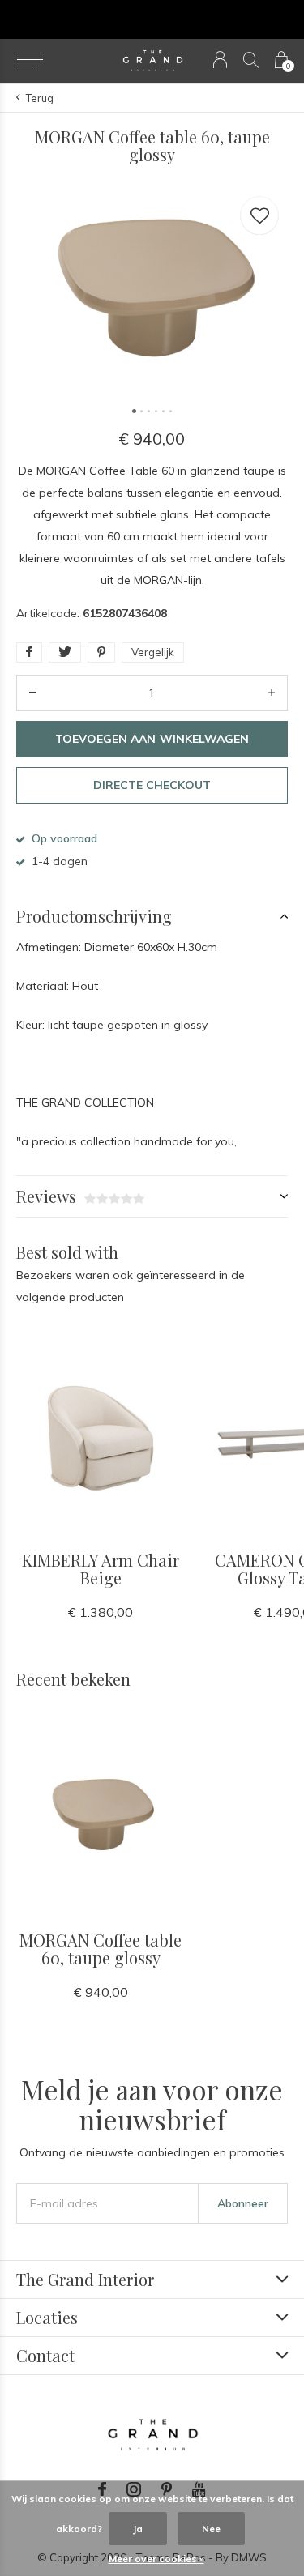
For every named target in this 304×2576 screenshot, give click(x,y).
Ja (138, 2529)
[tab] (152, 916)
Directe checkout (152, 785)
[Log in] (220, 60)
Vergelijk (153, 652)
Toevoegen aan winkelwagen (152, 739)
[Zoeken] (251, 60)
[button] (30, 60)
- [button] (32, 693)
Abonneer (243, 2203)
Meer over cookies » (156, 2559)
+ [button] (272, 693)
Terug (40, 98)
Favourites (259, 215)
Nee (211, 2529)
